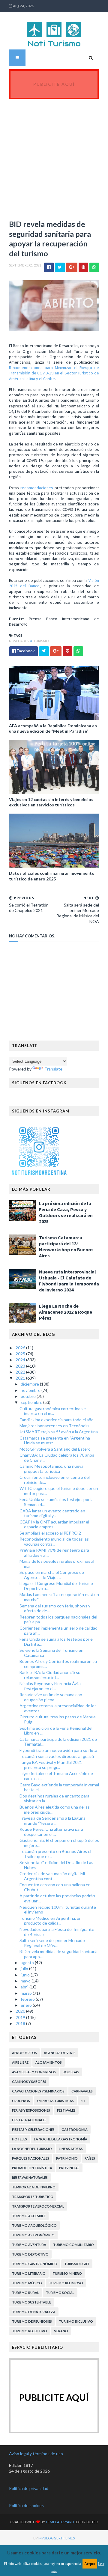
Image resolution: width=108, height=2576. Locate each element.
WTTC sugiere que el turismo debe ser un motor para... (59, 1491)
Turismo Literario (29, 2273)
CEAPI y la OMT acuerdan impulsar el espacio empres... (54, 1524)
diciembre (30, 1384)
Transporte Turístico (33, 2197)
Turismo (41, 641)
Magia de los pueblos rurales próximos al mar (57, 1564)
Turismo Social (60, 2293)
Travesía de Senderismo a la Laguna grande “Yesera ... (52, 1821)
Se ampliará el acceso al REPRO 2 (50, 1533)
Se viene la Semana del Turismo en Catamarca (51, 1653)
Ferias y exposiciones (31, 2110)
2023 (21, 1366)
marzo (27, 1993)
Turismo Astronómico (33, 2235)
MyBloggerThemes (57, 2538)
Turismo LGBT (77, 2264)
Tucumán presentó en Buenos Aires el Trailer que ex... (55, 1854)
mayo (26, 1981)
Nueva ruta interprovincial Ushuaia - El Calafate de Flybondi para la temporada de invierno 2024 (69, 1281)
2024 (21, 1360)
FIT (83, 2101)
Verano (61, 2331)
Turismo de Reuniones (32, 2321)
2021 (21, 1378)
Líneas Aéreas (71, 2149)
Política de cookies (26, 2505)
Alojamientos (49, 2062)
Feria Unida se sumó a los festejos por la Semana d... (57, 1502)
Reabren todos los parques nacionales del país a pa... (58, 1619)
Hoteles (19, 2139)
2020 (21, 2011)
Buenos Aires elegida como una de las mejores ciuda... (55, 1809)
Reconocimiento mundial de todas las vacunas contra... (54, 1541)
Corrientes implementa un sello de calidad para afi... (58, 1630)
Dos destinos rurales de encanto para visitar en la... (54, 1798)
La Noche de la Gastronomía (61, 2139)
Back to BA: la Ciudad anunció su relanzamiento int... (50, 1675)
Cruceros (21, 2101)
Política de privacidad (29, 2488)
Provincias (69, 2168)
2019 (21, 2017)
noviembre (31, 1390)
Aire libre (20, 2062)
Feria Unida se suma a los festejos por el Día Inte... (57, 1642)
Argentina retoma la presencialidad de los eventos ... (58, 1708)
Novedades (19, 641)
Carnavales (82, 2091)
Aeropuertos (24, 2053)
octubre (29, 1396)
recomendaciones (37, 488)
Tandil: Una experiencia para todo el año (57, 1420)
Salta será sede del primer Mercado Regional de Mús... (52, 1943)
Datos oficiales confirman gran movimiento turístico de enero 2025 (52, 876)
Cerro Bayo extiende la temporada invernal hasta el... (59, 1787)
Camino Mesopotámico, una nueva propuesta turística (51, 1469)
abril (25, 1987)
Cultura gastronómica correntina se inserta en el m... (53, 1411)
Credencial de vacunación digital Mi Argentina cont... (52, 1876)
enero (27, 2005)
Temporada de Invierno (34, 2187)
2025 (21, 1354)
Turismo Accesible (29, 2216)
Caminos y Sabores (29, 2082)
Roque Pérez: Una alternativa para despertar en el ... (51, 1832)
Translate (53, 1069)
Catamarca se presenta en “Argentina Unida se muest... (55, 1440)
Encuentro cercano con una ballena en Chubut (55, 1887)
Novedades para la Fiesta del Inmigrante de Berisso (57, 1932)
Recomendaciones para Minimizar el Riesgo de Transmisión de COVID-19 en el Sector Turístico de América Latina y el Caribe (54, 373)
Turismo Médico (27, 2283)
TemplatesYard (60, 2522)
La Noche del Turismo (32, 2149)
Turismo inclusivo (76, 2321)
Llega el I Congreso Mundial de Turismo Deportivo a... (56, 1586)
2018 (21, 2023)
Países (90, 2158)
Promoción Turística (32, 2168)
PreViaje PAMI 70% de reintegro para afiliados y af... (54, 1553)
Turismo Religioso (66, 2283)
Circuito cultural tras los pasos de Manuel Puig (58, 1719)
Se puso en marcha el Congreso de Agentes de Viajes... (52, 1575)
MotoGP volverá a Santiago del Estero (55, 1449)
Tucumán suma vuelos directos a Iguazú (57, 1756)
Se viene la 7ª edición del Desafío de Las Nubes (56, 1865)
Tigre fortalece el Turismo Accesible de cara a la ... (56, 1776)
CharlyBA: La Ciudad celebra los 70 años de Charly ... (57, 1458)
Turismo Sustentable (31, 2302)
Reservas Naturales (30, 2177)
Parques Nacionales (31, 2158)
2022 (21, 1372)
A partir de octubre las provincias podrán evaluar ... (57, 1898)
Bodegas (71, 2072)
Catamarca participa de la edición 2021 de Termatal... (58, 1742)
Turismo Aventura (29, 2245)
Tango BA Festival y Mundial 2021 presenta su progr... (51, 1765)
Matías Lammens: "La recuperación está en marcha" (59, 1597)
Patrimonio (67, 2158)
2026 (21, 1348)
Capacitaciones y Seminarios (38, 2091)
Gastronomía (75, 2129)
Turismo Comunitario (73, 2245)
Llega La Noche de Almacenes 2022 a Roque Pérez (66, 1312)
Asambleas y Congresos (34, 2072)
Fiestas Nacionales (29, 2120)
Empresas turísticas (55, 2101)
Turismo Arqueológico (34, 2225)
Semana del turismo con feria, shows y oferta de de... (55, 1608)
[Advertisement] (54, 156)
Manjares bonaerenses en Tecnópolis (54, 1426)
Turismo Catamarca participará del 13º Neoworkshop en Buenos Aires (66, 1246)
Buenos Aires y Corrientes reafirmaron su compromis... (58, 1664)
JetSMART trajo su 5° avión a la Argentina (59, 1432)
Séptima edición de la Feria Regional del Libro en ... (56, 1731)
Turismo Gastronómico (35, 2264)
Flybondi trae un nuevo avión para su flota (58, 1750)
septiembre (32, 1402)
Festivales (66, 2110)
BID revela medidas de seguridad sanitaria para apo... (58, 1954)
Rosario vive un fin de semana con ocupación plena (51, 1697)
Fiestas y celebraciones (33, 2129)
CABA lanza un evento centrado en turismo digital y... (52, 1513)
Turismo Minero (67, 2273)
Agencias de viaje (60, 2053)
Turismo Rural (25, 2293)
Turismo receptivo (30, 2331)
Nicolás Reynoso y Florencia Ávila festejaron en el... (50, 1686)
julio (25, 1968)
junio (26, 1975)
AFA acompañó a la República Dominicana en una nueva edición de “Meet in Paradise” (53, 728)
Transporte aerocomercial (38, 2206)
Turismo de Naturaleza (34, 2312)
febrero (28, 1999)
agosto (28, 1963)
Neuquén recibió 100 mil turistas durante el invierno (58, 1910)
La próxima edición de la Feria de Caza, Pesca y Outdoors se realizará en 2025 (66, 1212)
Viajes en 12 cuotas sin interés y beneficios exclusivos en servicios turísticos (51, 802)
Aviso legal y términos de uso (36, 2454)
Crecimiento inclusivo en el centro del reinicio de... (55, 1480)
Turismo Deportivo (30, 2254)
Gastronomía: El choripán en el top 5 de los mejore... (59, 1843)
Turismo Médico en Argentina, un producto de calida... (51, 1921)
